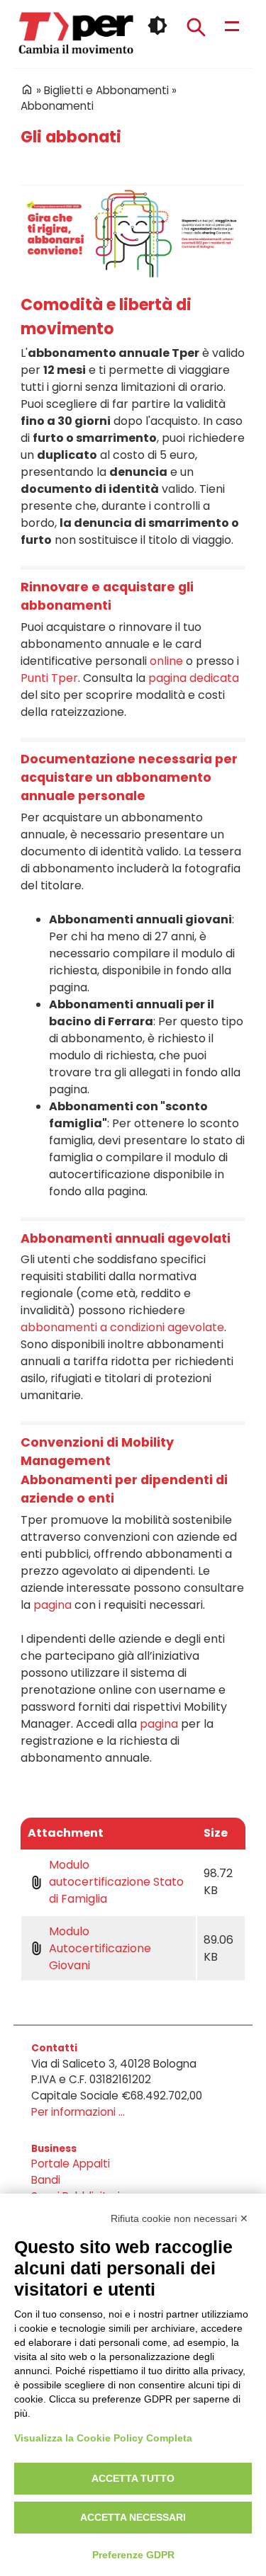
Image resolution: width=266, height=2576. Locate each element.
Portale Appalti (71, 2164)
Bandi (46, 2180)
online (166, 661)
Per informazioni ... (78, 2112)
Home (27, 89)
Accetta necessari (133, 2517)
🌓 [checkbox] (157, 25)
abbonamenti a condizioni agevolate (122, 1327)
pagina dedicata (194, 678)
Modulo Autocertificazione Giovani (100, 1948)
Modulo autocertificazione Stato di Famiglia (116, 1882)
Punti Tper (49, 678)
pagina (52, 1605)
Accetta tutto (133, 2478)
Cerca (196, 27)
